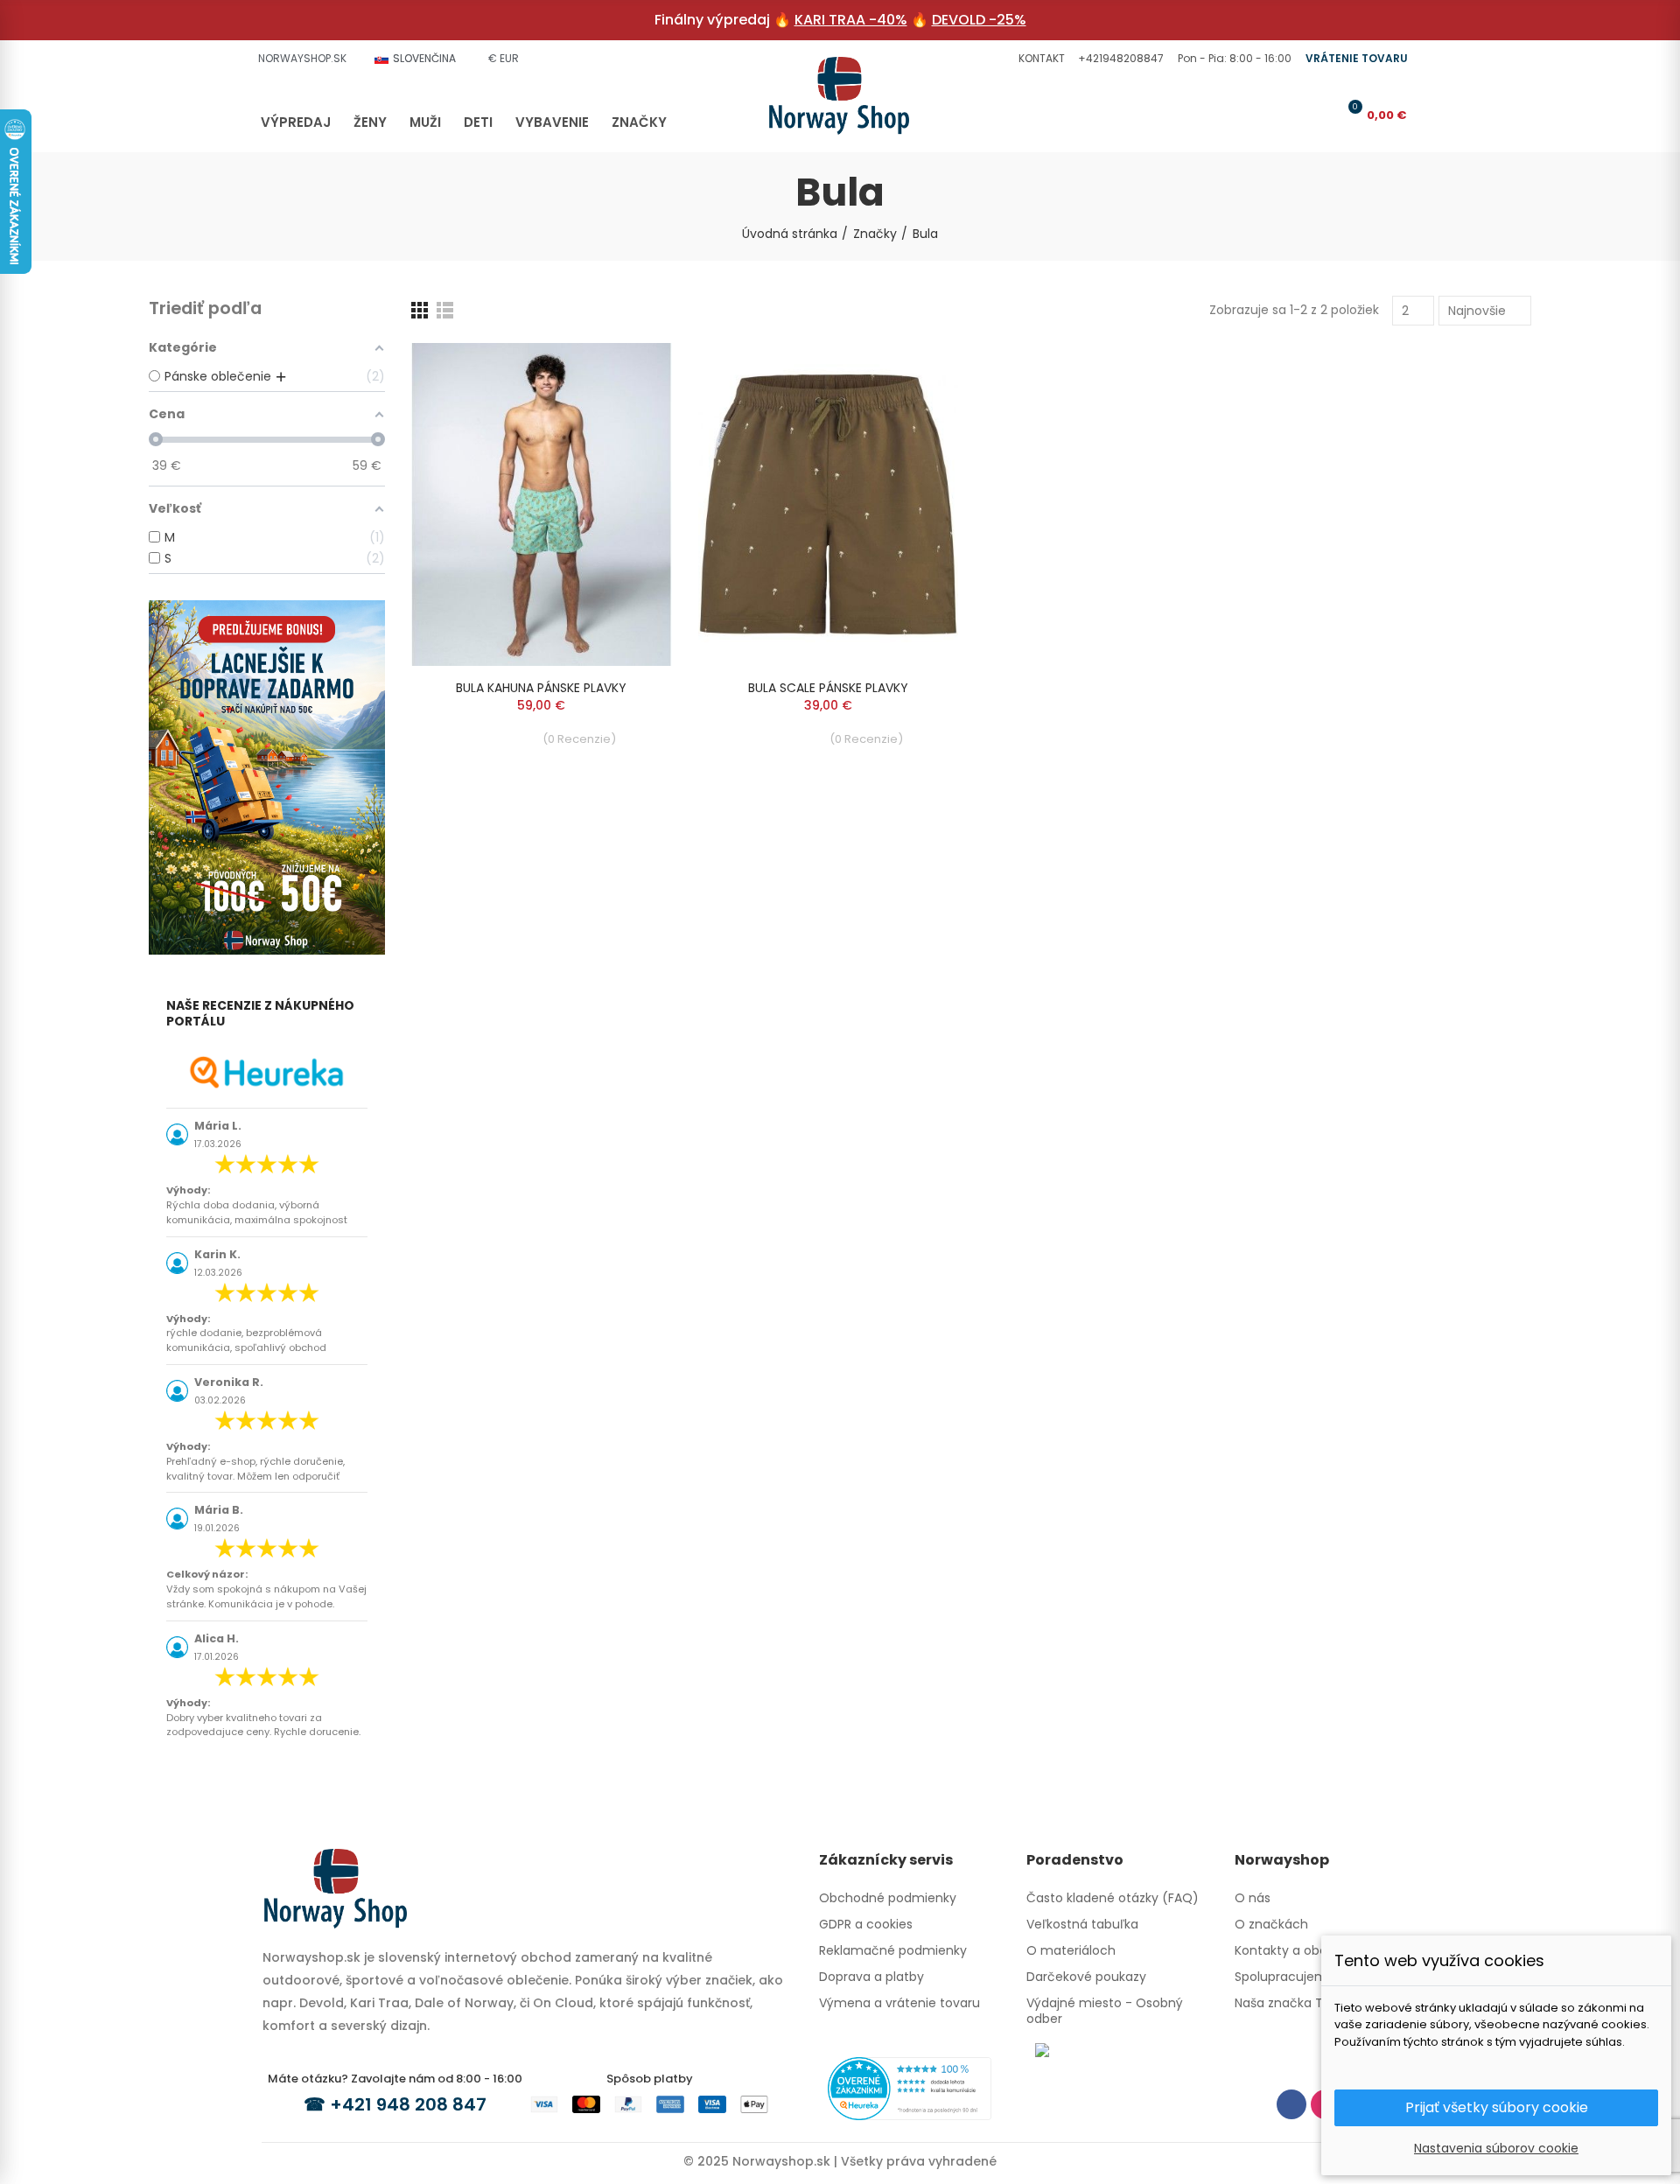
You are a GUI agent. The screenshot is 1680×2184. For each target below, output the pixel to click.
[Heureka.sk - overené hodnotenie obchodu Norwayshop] (910, 2088)
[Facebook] (1291, 2104)
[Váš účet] (1320, 115)
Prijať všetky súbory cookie (1497, 2107)
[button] (1039, 59)
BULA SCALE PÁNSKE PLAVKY (828, 688)
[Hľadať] (1291, 115)
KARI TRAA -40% (851, 20)
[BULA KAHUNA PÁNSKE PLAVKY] (542, 504)
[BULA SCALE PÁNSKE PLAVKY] (829, 504)
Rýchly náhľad (628, 374)
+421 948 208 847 (408, 2104)
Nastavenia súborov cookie (1496, 2148)
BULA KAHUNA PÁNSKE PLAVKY (541, 688)
